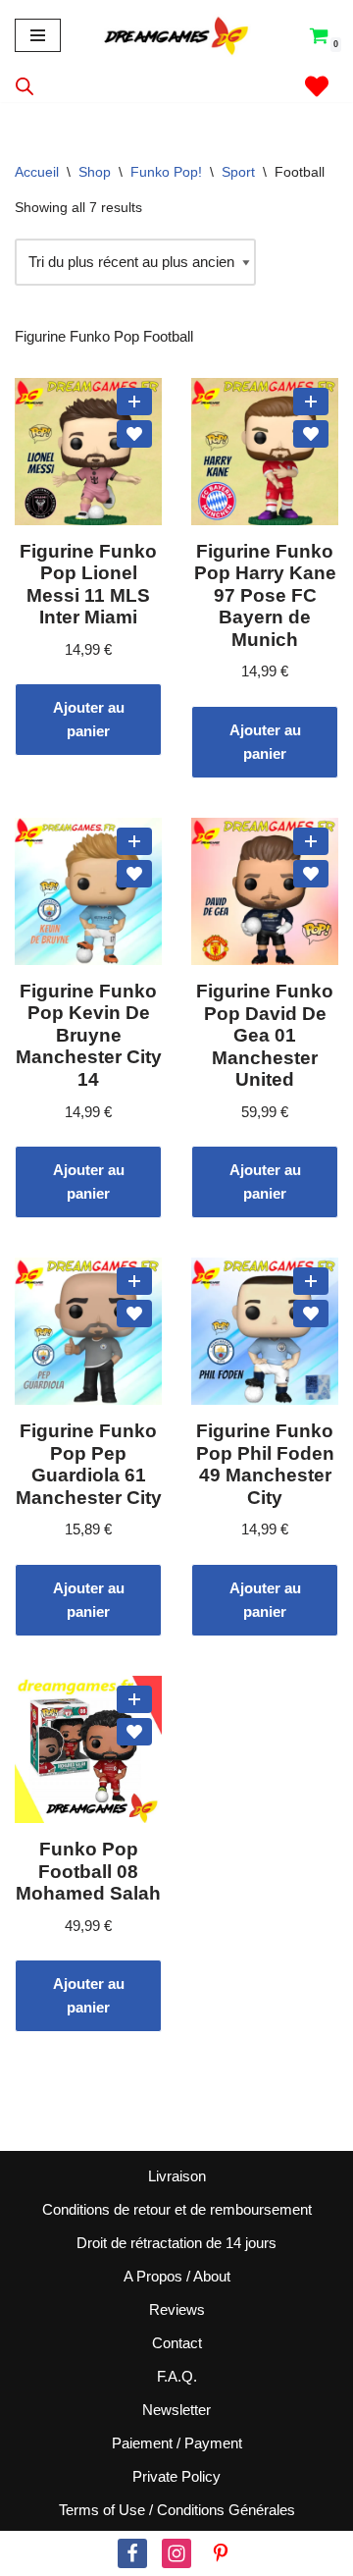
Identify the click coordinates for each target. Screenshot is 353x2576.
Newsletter (176, 2410)
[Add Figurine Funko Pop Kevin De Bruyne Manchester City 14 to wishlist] (134, 874)
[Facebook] (132, 2553)
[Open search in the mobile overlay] (25, 86)
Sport (238, 172)
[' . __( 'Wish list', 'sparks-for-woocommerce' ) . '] (317, 86)
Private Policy (176, 2476)
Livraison (177, 2176)
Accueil (37, 172)
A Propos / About (177, 2276)
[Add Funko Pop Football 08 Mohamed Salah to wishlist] (134, 1732)
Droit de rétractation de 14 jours (176, 2243)
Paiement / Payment (177, 2443)
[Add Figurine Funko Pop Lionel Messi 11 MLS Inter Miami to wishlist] (134, 434)
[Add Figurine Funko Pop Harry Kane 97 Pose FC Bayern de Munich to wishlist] (311, 434)
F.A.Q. (177, 2376)
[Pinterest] (221, 2553)
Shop (95, 172)
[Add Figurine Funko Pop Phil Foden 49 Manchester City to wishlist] (311, 1314)
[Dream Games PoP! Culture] (177, 35)
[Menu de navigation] (38, 35)
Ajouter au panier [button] (89, 719)
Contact (177, 2343)
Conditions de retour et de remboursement (177, 2209)
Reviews (177, 2309)
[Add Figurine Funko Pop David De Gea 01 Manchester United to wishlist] (311, 874)
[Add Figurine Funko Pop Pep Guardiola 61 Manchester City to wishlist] (134, 1314)
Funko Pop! (166, 172)
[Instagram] (176, 2553)
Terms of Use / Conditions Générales (177, 2510)
